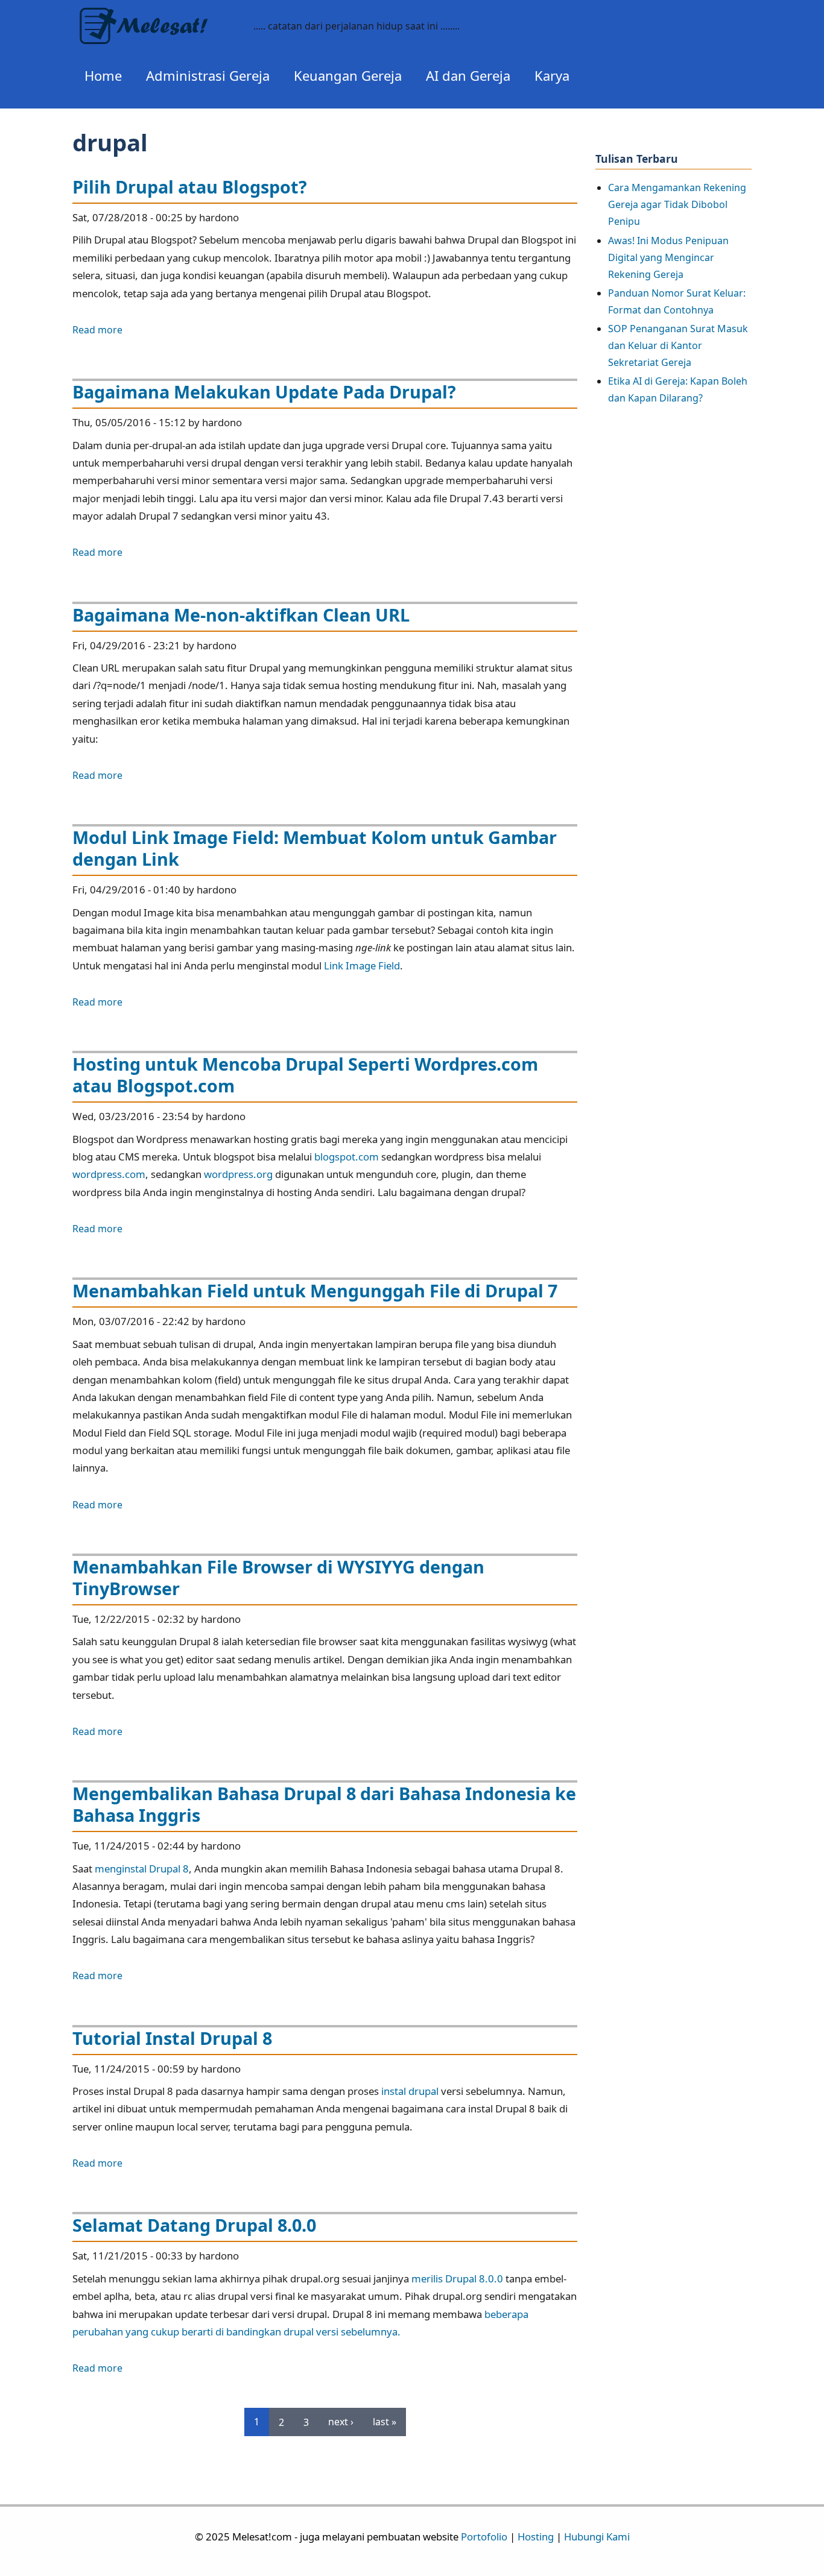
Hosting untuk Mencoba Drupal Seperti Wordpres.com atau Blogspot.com (305, 1075)
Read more (97, 330)
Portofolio (484, 2537)
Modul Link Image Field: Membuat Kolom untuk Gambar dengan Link (315, 848)
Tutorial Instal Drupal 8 (172, 2038)
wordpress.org (238, 1174)
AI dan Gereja (468, 75)
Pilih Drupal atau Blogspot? (190, 187)
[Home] (157, 17)
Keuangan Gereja (348, 75)
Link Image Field (362, 965)
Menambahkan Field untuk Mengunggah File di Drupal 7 (315, 1290)
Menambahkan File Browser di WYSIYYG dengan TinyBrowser (278, 1577)
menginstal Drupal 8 (142, 1869)
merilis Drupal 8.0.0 (457, 2278)
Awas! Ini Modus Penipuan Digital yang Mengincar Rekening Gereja (668, 257)
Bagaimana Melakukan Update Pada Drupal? (264, 392)
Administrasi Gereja (208, 75)
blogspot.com (347, 1157)
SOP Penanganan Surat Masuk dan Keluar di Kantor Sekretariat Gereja (678, 345)
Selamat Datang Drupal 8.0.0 (194, 2225)
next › (341, 2422)
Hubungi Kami (597, 2537)
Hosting (536, 2537)
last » (385, 2422)
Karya (552, 75)
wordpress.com (109, 1174)
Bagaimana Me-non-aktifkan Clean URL (241, 615)
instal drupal (410, 2091)
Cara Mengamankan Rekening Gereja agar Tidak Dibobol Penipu (677, 204)
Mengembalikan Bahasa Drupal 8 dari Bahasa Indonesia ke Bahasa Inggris (324, 1804)
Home (103, 75)
